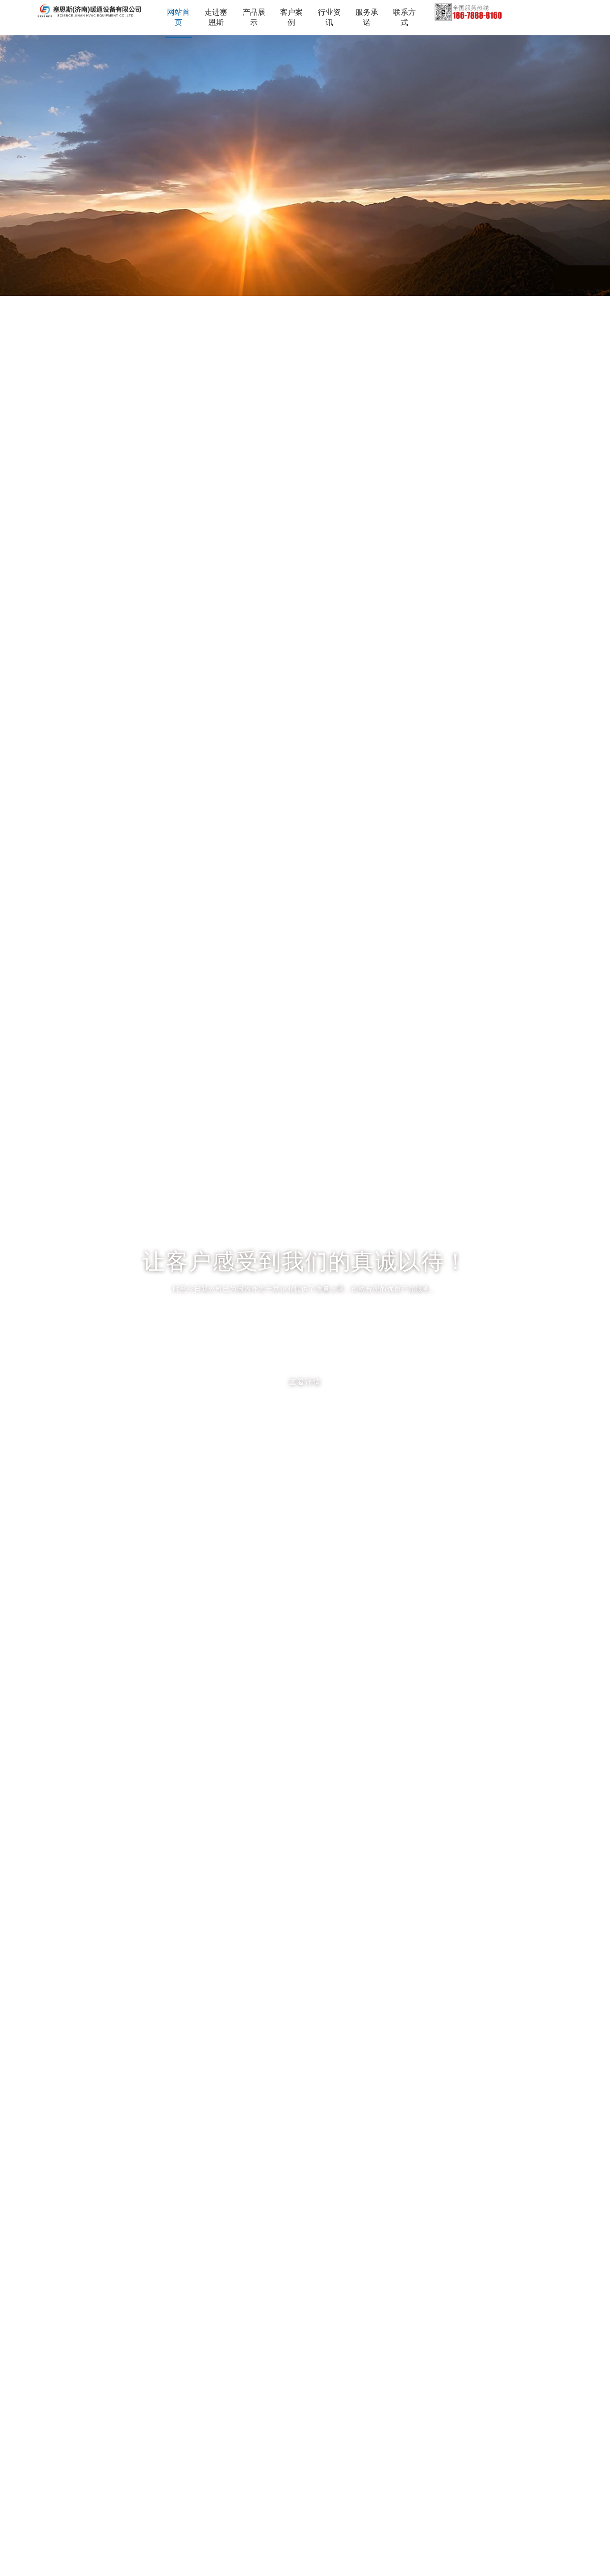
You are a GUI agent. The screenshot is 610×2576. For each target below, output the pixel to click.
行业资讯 (329, 17)
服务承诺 (367, 17)
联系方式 (404, 17)
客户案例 (291, 17)
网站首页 (178, 17)
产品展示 (254, 17)
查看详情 (305, 1382)
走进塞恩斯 (216, 17)
